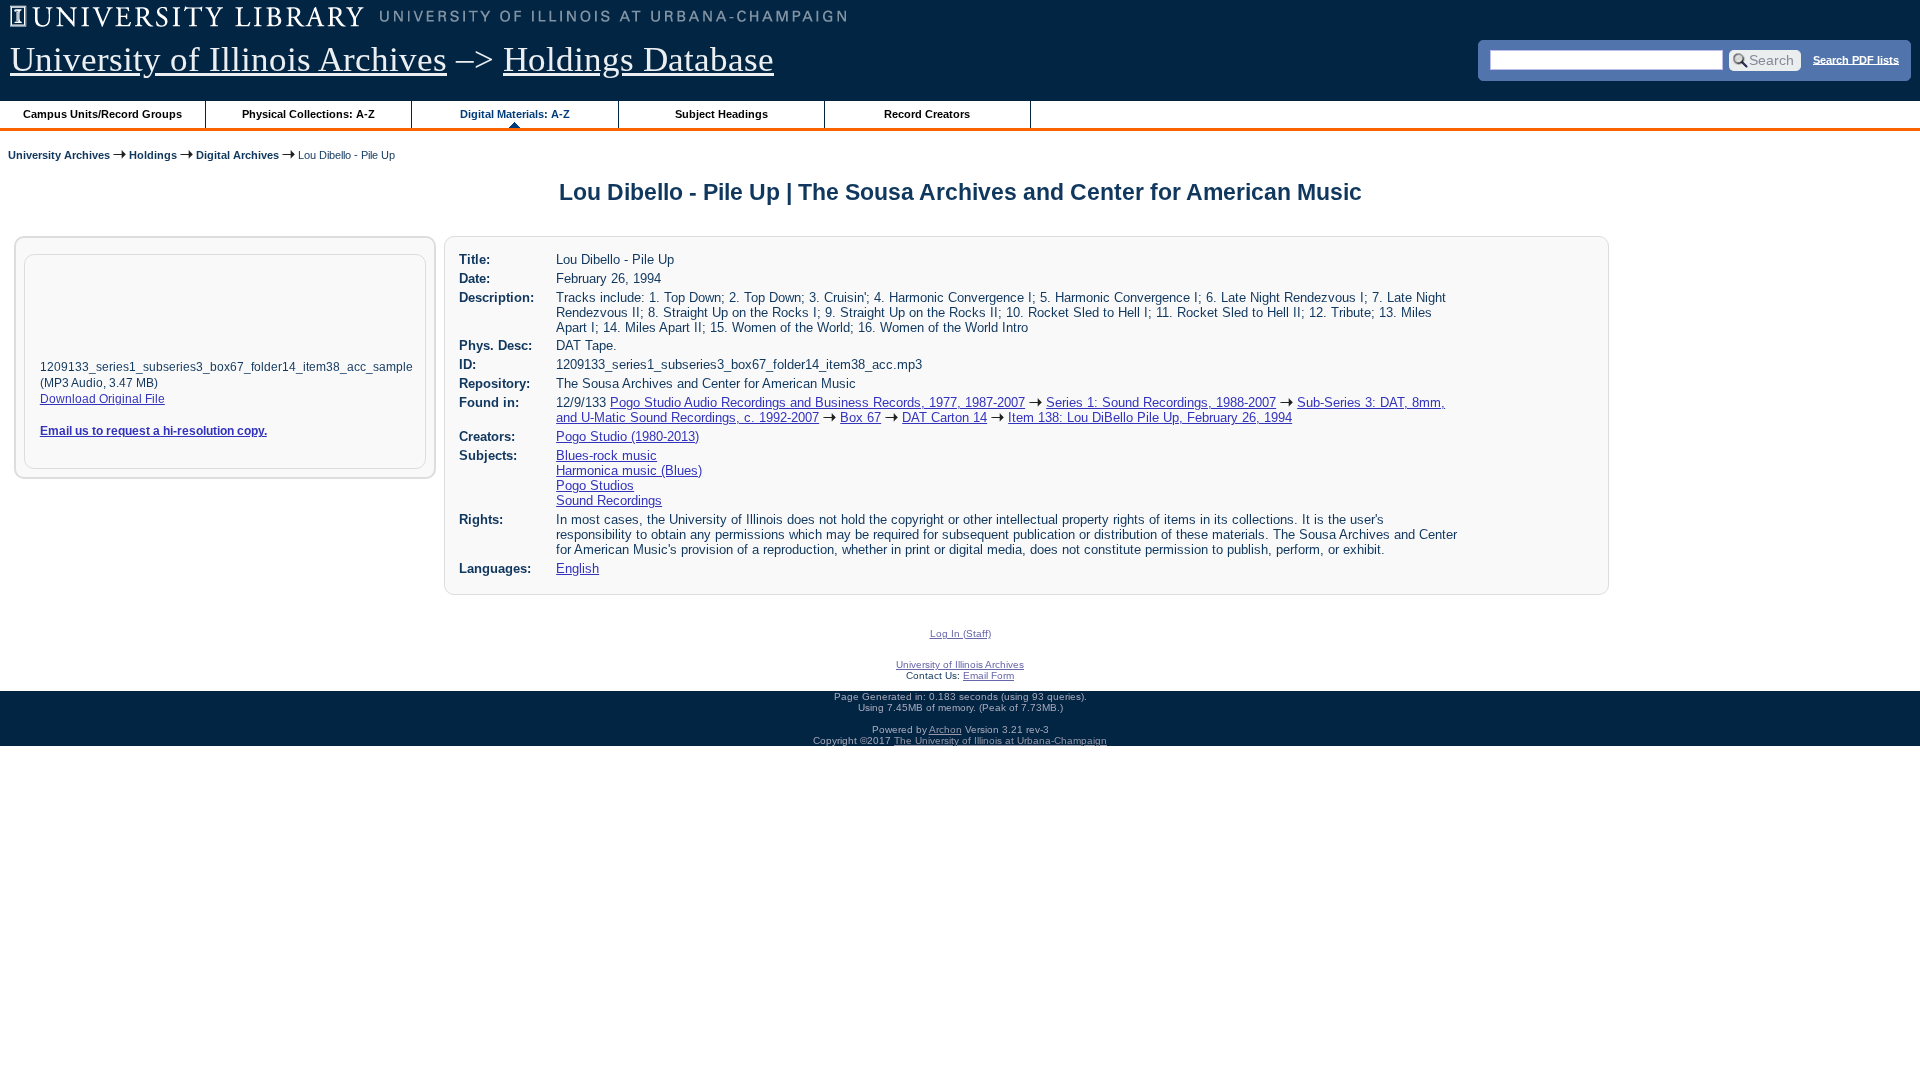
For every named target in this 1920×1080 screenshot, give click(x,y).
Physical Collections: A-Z (308, 114)
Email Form (988, 675)
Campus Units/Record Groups (102, 114)
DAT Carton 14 (944, 417)
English (577, 568)
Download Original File (102, 399)
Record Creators (927, 114)
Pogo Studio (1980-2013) (627, 436)
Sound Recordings (609, 500)
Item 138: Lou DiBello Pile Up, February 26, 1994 (1150, 417)
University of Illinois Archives (228, 59)
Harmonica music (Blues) (629, 470)
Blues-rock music (606, 455)
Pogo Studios (595, 485)
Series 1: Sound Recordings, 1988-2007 (1161, 402)
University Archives (59, 155)
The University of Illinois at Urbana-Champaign (1000, 740)
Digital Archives (237, 155)
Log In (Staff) (960, 633)
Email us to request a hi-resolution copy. (153, 431)
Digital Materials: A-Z (515, 114)
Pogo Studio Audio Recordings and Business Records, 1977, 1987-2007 (817, 402)
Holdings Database (638, 59)
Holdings (153, 155)
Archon (945, 729)
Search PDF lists (1856, 59)
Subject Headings (721, 114)
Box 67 (860, 417)
